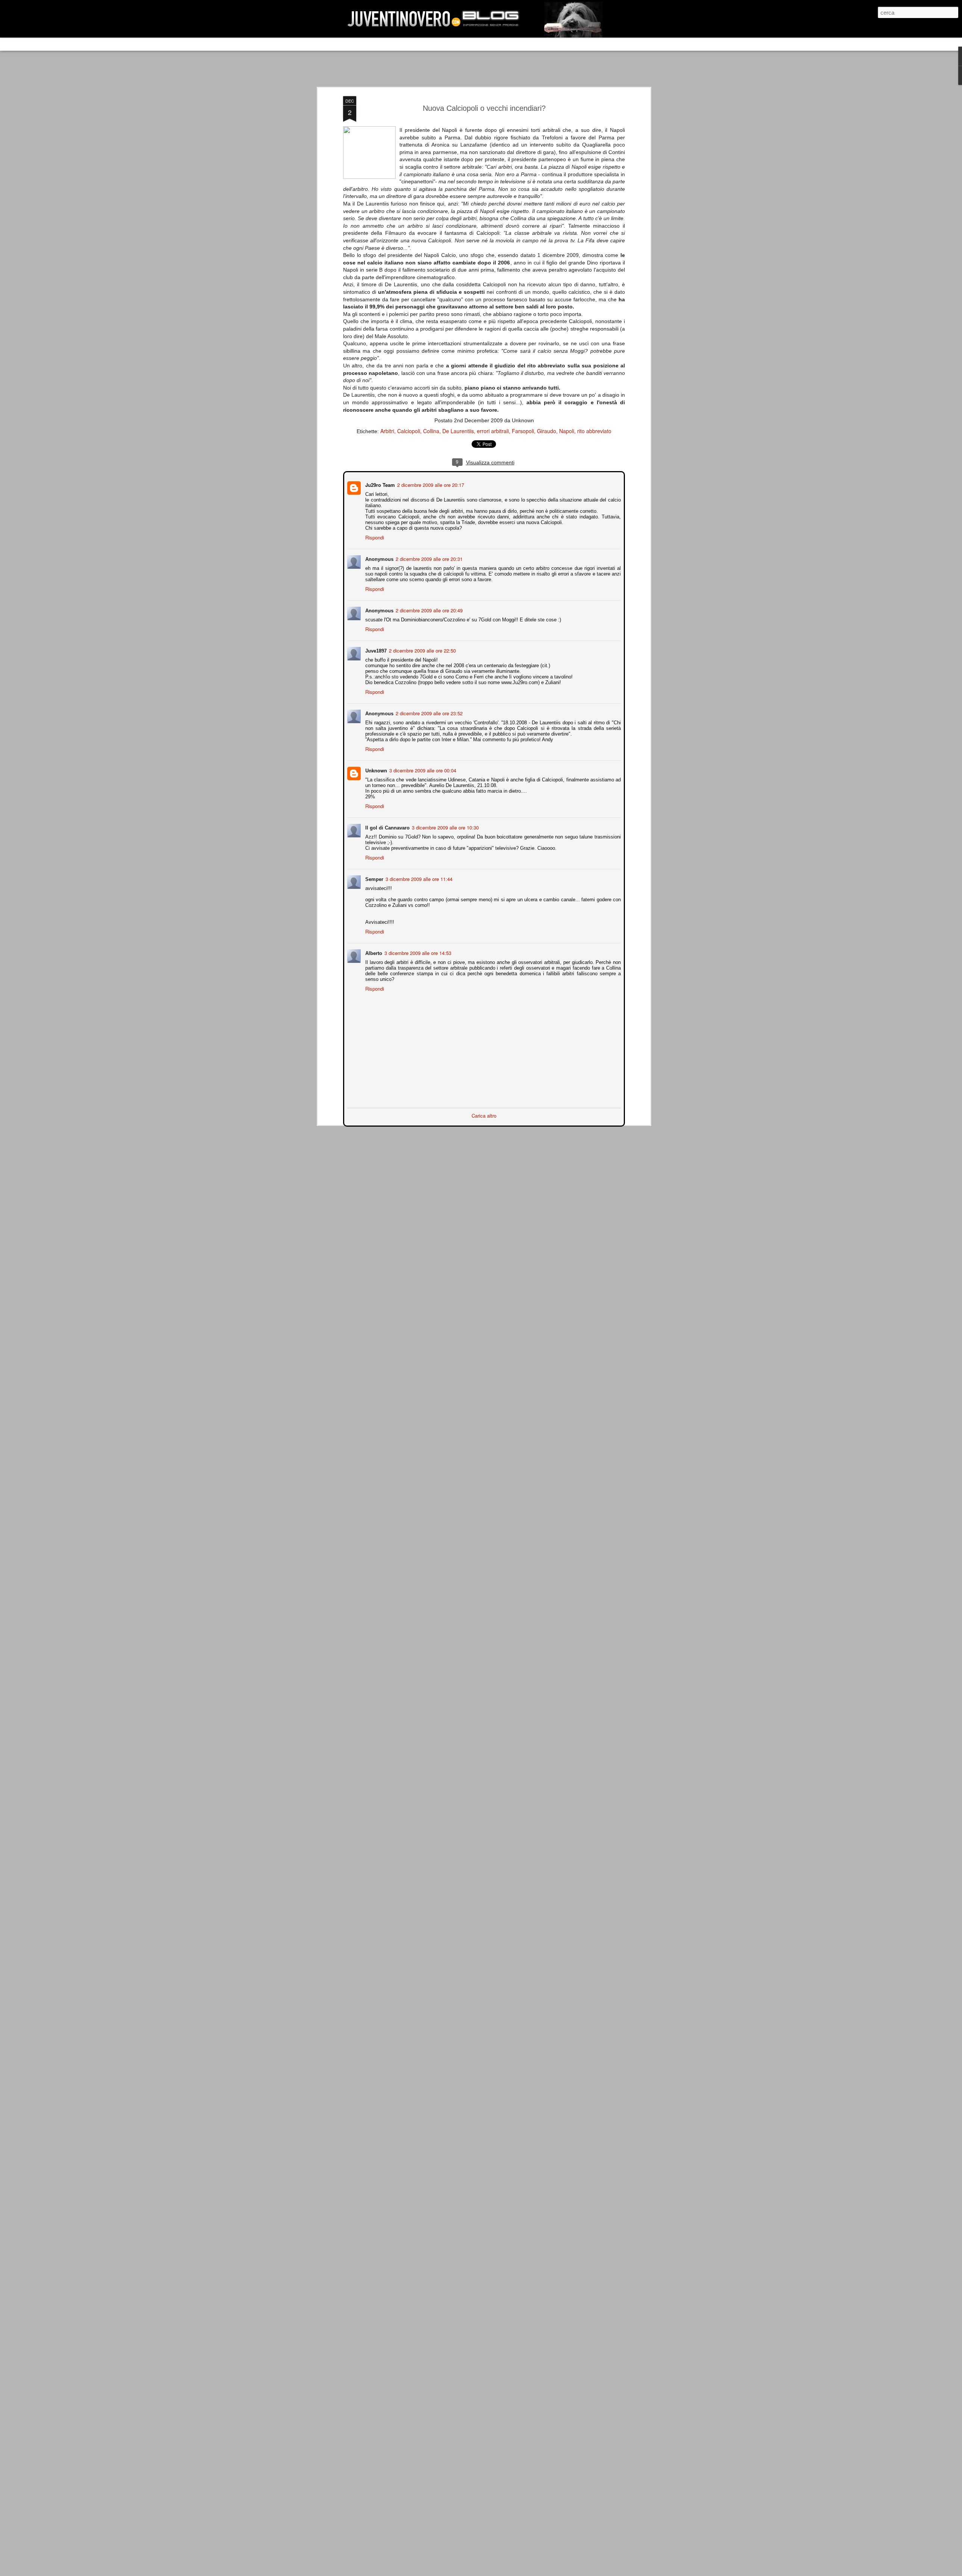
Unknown (375, 770)
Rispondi (374, 537)
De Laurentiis (458, 431)
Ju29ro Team (379, 484)
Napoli (567, 431)
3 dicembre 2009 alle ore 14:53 (417, 952)
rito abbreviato (594, 431)
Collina (431, 431)
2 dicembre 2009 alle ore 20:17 (430, 484)
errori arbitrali (493, 431)
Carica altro (484, 1115)
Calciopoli (409, 431)
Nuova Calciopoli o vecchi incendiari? (484, 108)
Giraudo (547, 431)
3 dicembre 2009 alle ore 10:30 (445, 827)
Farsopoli (523, 431)
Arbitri (387, 431)
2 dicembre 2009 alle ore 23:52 (428, 712)
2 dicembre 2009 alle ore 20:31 (428, 558)
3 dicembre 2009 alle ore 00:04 (422, 770)
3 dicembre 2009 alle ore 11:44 (418, 878)
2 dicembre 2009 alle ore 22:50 (422, 650)
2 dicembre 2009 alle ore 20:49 (428, 610)
